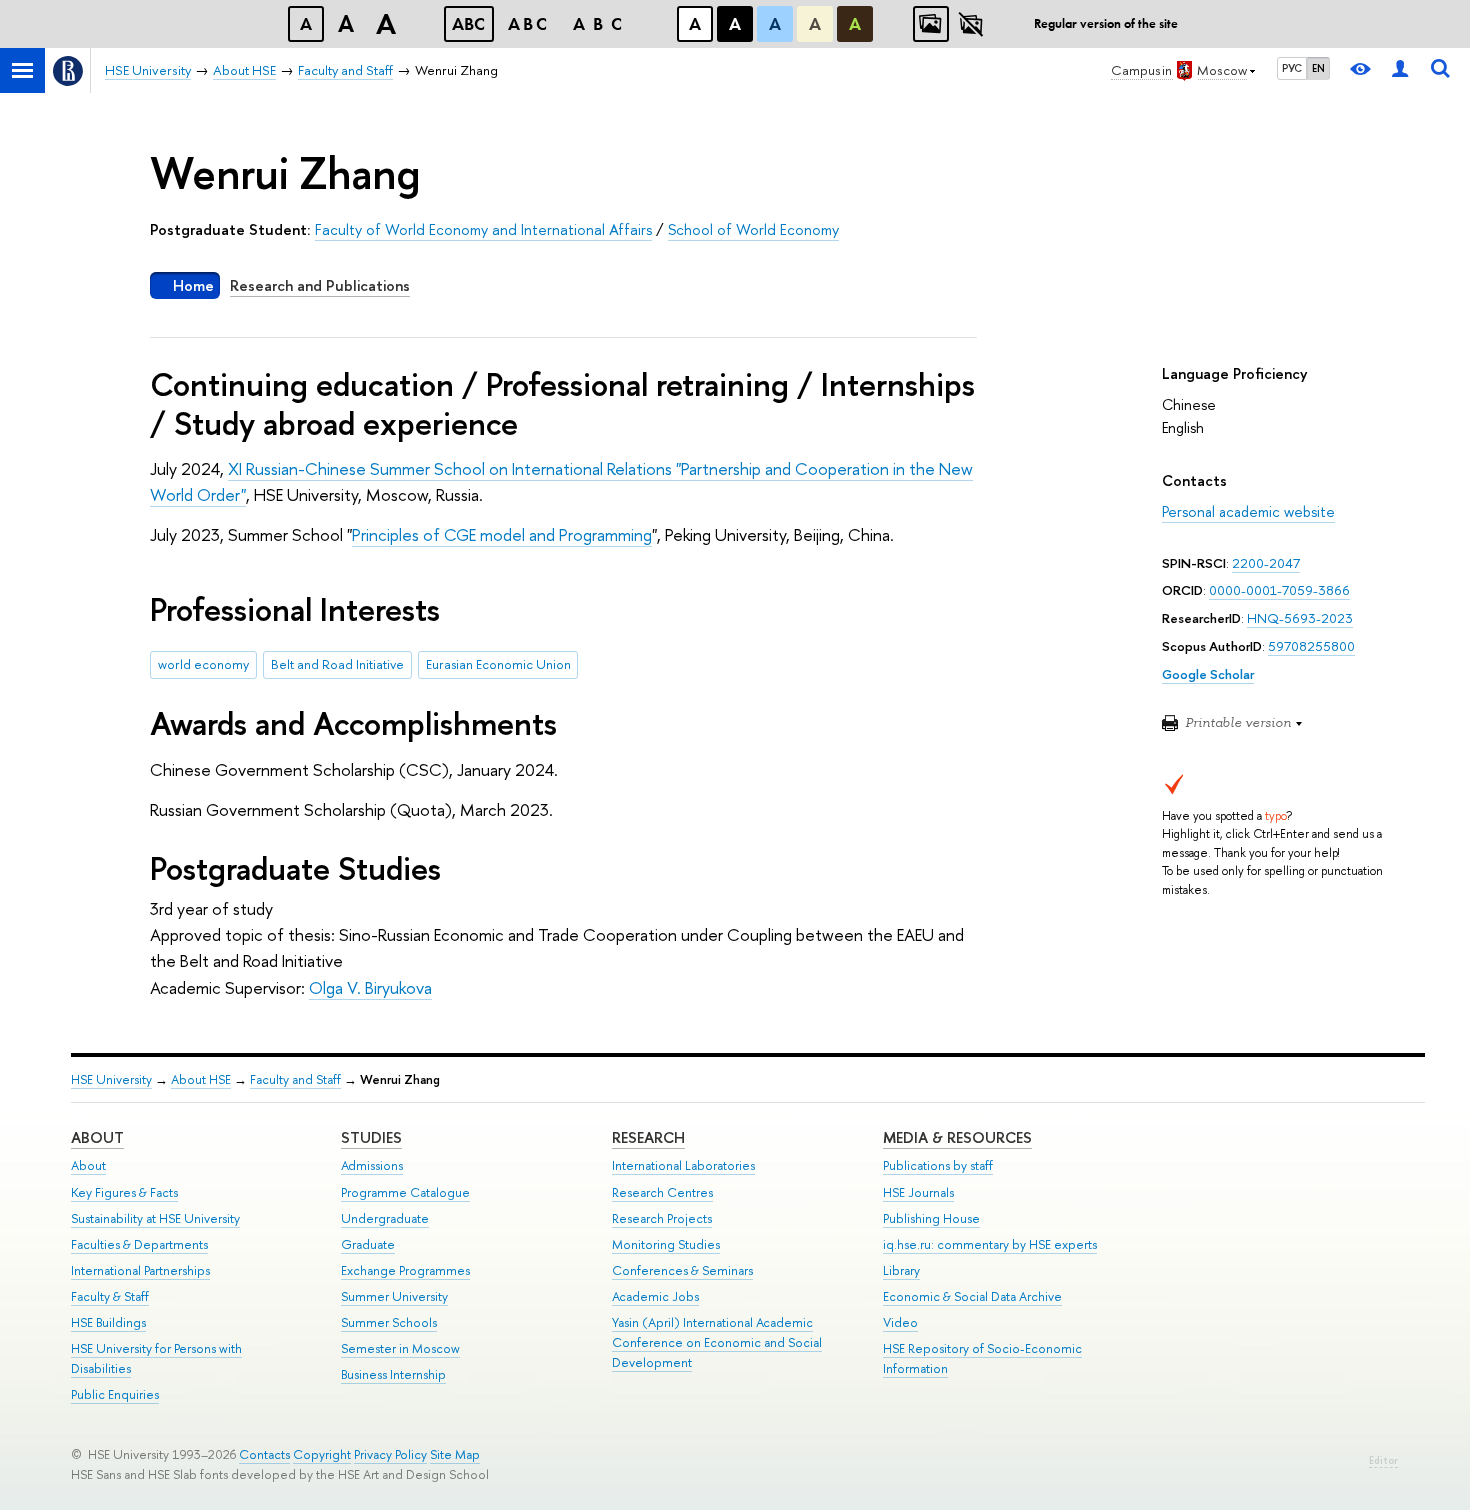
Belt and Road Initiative (337, 664)
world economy (203, 664)
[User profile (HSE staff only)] (1400, 70)
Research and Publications (320, 285)
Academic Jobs (655, 1296)
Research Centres (662, 1192)
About (97, 1137)
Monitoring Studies (666, 1244)
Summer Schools (389, 1322)
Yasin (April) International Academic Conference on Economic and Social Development (717, 1342)
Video (900, 1322)
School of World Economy (753, 229)
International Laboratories (683, 1165)
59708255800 (1311, 646)
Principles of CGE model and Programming (502, 534)
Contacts (264, 1454)
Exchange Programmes (405, 1270)
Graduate (368, 1244)
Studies (371, 1137)
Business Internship (393, 1374)
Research (648, 1137)
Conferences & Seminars (682, 1270)
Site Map (455, 1454)
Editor (1383, 1460)
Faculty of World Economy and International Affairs (483, 229)
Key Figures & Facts (124, 1192)
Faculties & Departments (139, 1244)
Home (193, 285)
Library (901, 1270)
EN (1318, 68)
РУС (1292, 68)
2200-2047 (1266, 563)
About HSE (201, 1079)
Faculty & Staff (110, 1296)
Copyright (322, 1454)
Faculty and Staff (295, 1079)
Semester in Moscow (400, 1348)
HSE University (111, 1079)
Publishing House (931, 1218)
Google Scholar (1208, 674)
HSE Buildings (108, 1322)
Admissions (372, 1165)
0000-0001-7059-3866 (1279, 590)
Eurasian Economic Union (498, 664)
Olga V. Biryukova (370, 987)
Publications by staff (938, 1165)
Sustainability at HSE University (155, 1218)
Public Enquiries (115, 1394)
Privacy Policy (390, 1454)
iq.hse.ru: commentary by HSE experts (990, 1244)
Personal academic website (1248, 511)
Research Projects (662, 1218)
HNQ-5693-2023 (1300, 618)
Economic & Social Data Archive (972, 1296)
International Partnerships (140, 1270)
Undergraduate (385, 1218)
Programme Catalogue (405, 1192)
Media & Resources (957, 1137)
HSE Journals (918, 1192)
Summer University (394, 1296)
